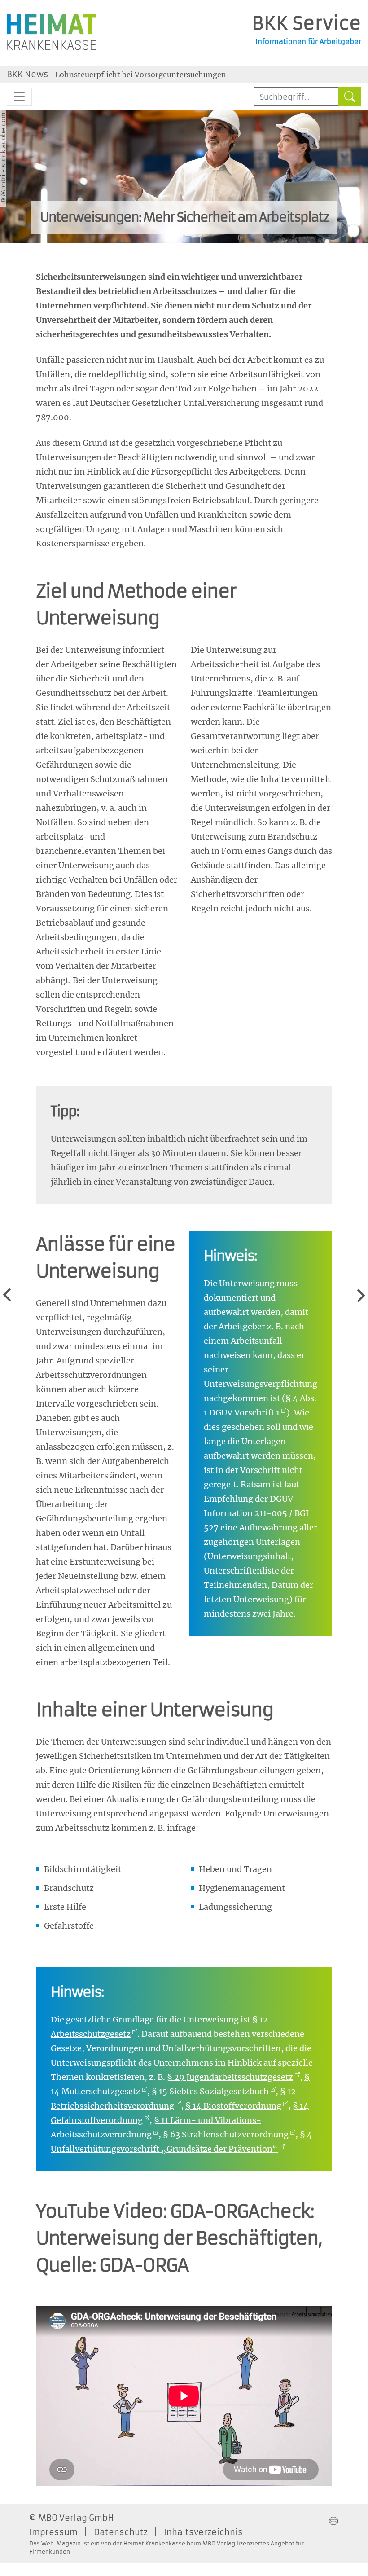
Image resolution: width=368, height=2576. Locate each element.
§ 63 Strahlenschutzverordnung (226, 2134)
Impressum (53, 2532)
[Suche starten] (350, 97)
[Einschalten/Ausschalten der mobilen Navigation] (19, 97)
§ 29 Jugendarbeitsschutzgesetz (230, 2077)
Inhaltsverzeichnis (203, 2532)
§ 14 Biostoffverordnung (233, 2106)
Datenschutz (121, 2532)
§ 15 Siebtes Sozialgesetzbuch (210, 2091)
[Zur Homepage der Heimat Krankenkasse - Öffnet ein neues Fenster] (52, 32)
